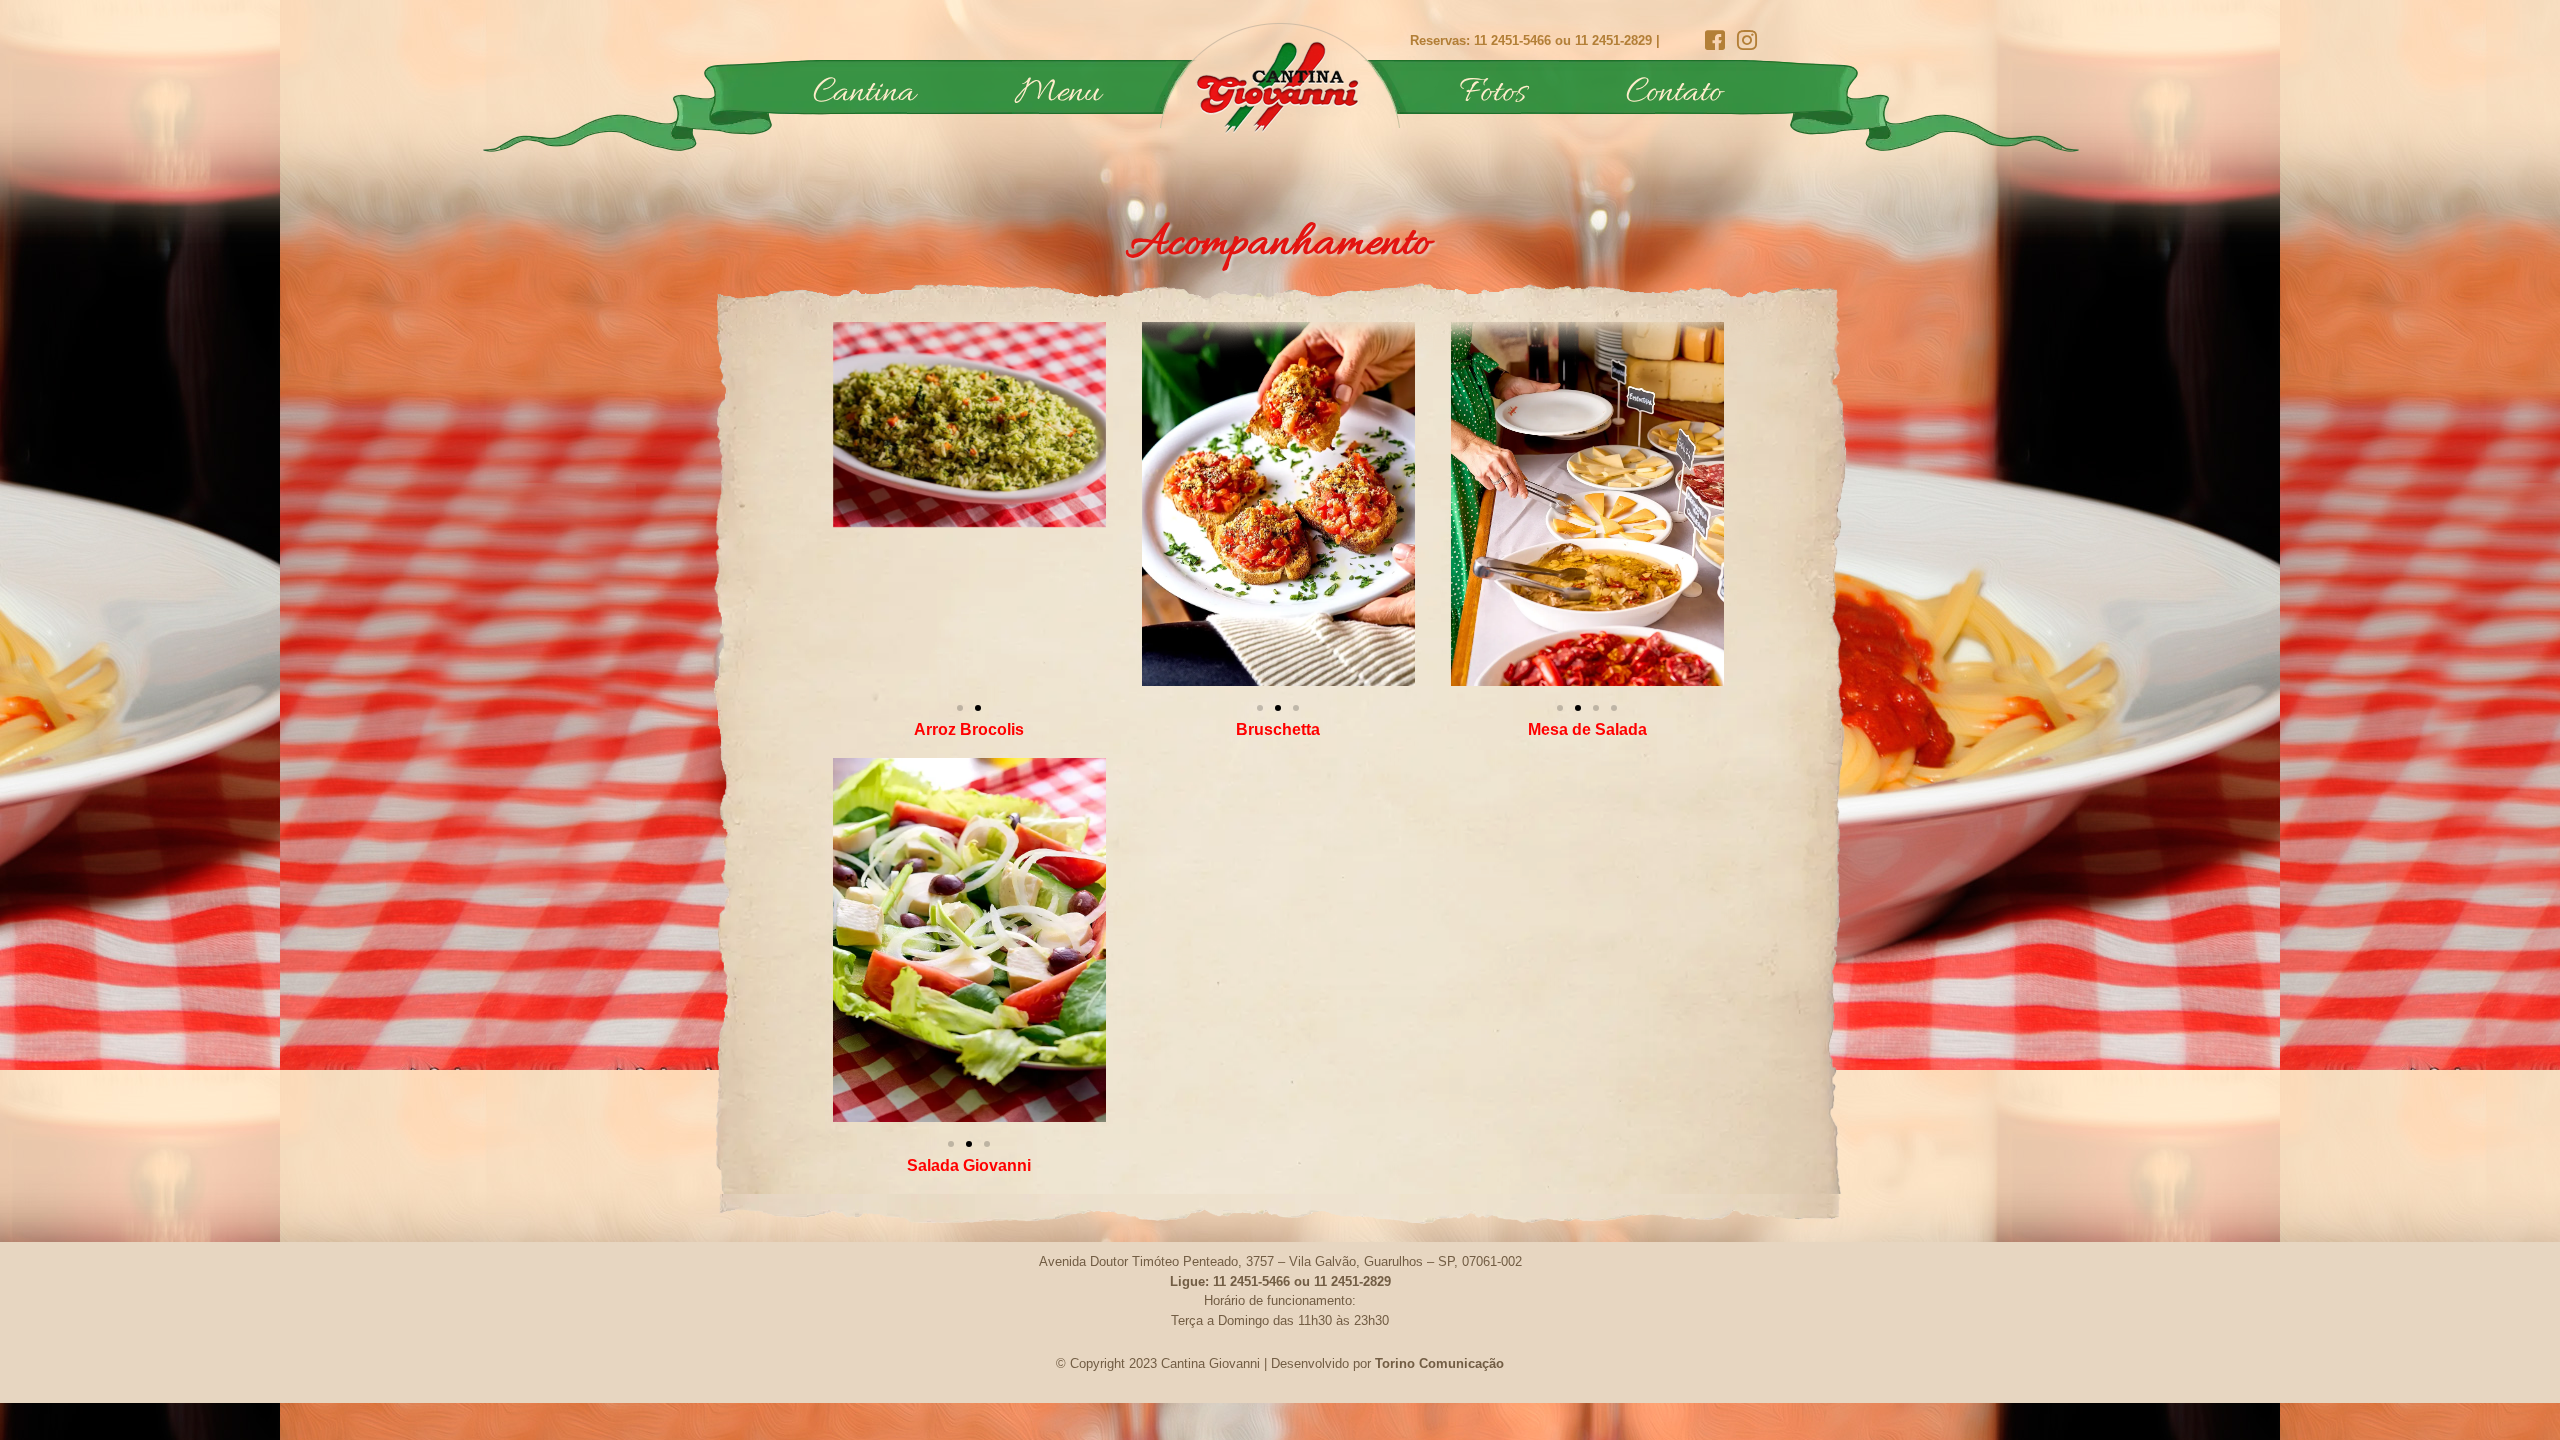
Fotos (1493, 94)
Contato (1674, 94)
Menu (1058, 94)
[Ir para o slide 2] (978, 708)
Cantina (864, 94)
